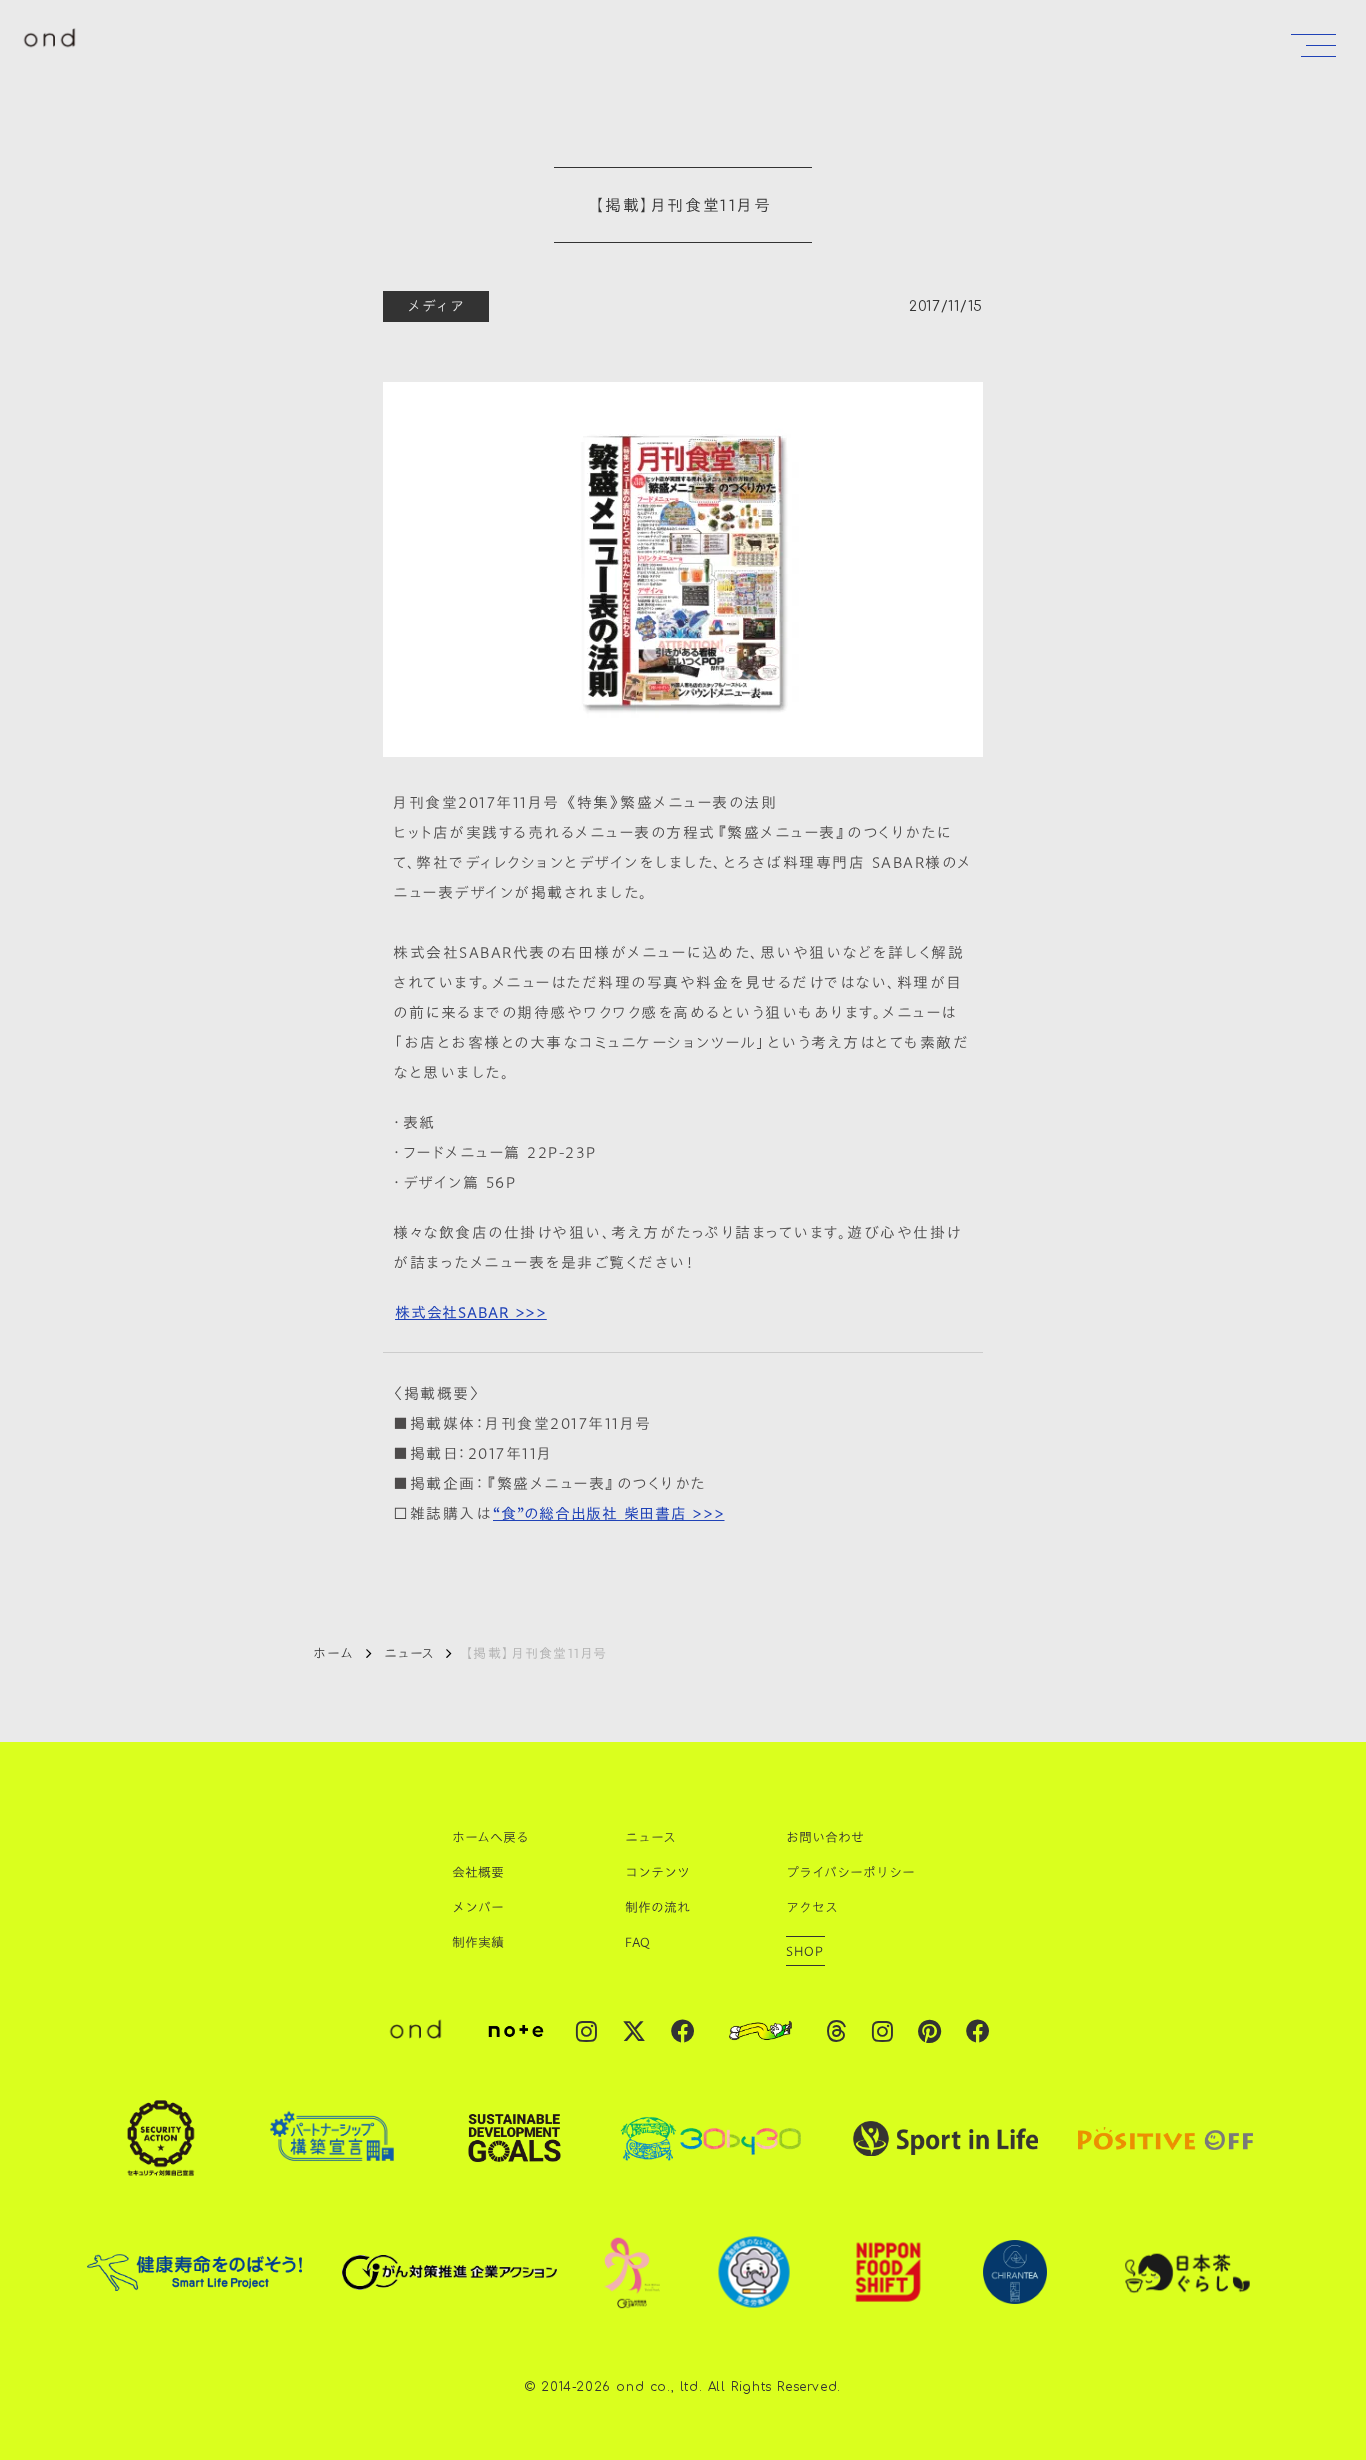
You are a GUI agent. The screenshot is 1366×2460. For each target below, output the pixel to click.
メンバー (478, 1907)
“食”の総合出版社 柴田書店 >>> (609, 1513)
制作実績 (478, 1942)
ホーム (333, 1653)
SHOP (805, 1951)
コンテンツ (657, 1872)
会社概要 (478, 1872)
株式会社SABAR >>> (471, 1312)
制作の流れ (657, 1907)
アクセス (812, 1907)
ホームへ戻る (490, 1837)
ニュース (409, 1653)
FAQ (637, 1942)
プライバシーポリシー (850, 1872)
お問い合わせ (825, 1837)
